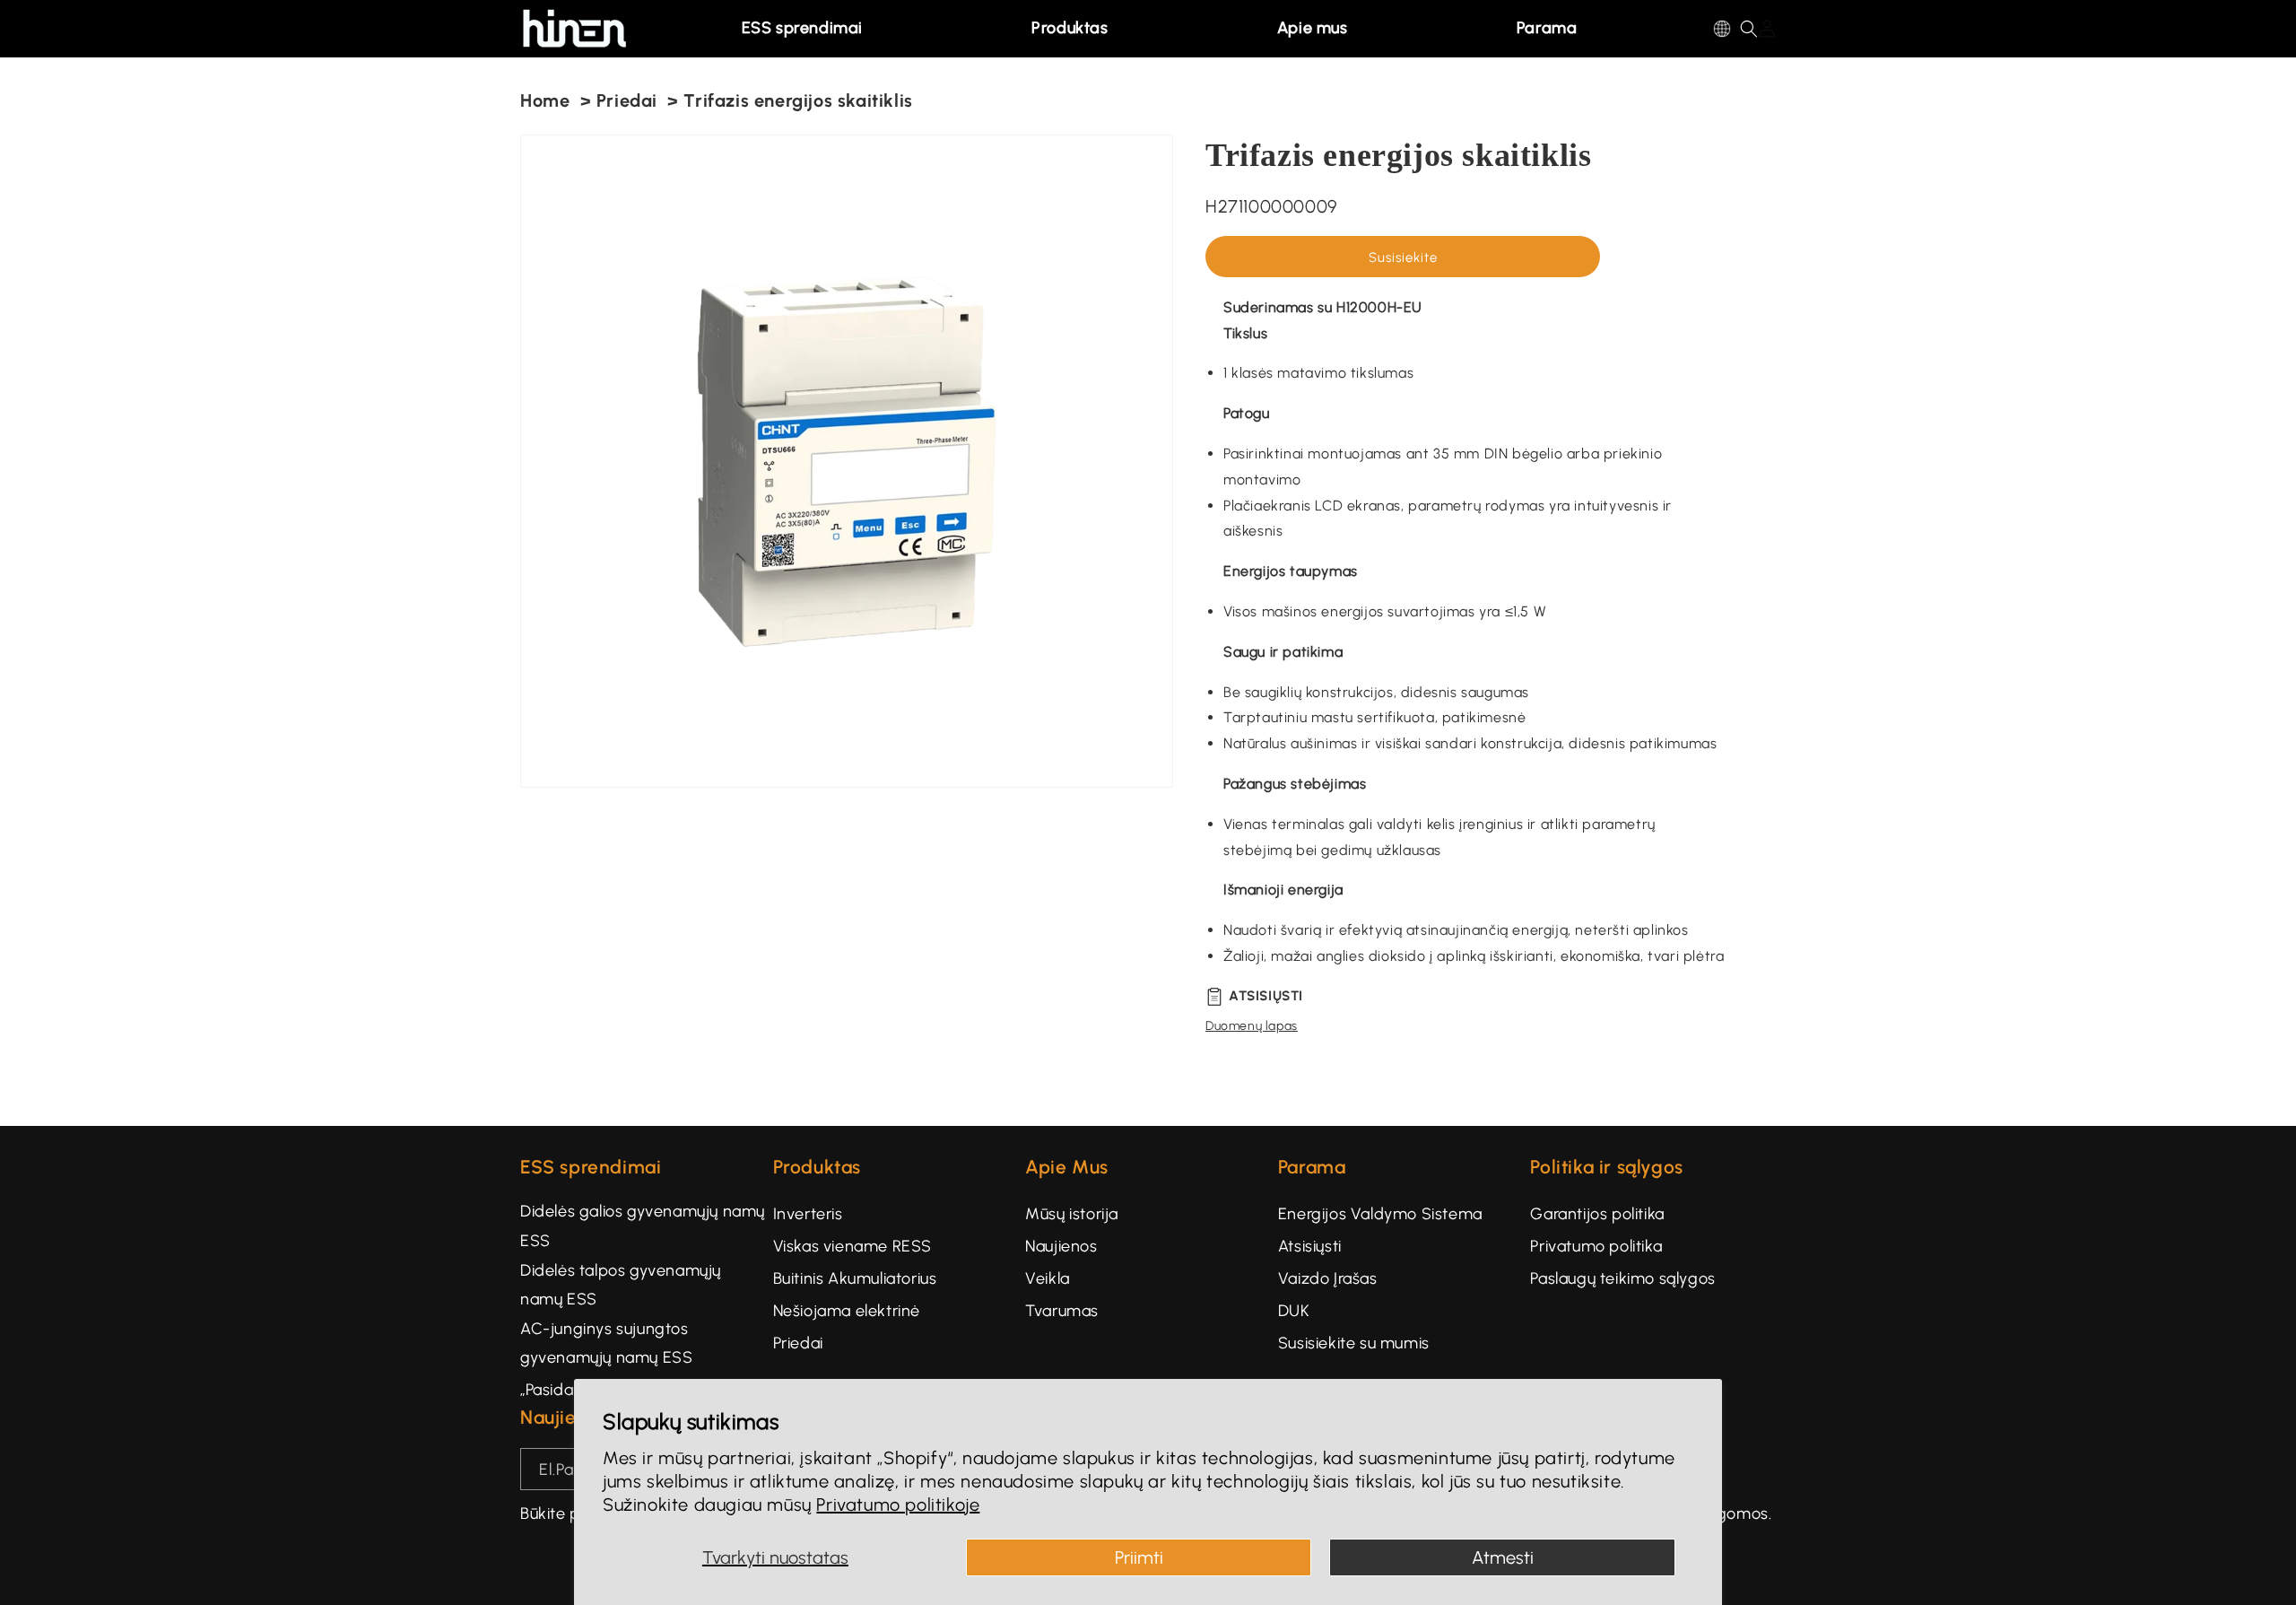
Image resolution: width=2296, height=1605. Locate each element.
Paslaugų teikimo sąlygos (1622, 1278)
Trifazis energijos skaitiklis (798, 100)
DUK (1294, 1311)
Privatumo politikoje (898, 1505)
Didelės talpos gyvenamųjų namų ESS (621, 1285)
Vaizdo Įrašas (1328, 1278)
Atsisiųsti (1310, 1246)
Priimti (1139, 1557)
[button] (809, 29)
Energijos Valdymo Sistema (1380, 1214)
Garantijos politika (1597, 1214)
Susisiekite (1403, 257)
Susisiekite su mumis (1354, 1343)
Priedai (627, 100)
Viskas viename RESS (852, 1246)
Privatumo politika (1596, 1246)
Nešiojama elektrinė (847, 1311)
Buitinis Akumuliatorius (855, 1278)
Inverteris (808, 1214)
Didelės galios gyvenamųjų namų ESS (643, 1226)
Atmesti (1503, 1557)
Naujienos (1061, 1246)
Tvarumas (1062, 1311)
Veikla (1048, 1278)
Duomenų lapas (1252, 1026)
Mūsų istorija (1072, 1214)
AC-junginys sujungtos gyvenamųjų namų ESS (606, 1343)
